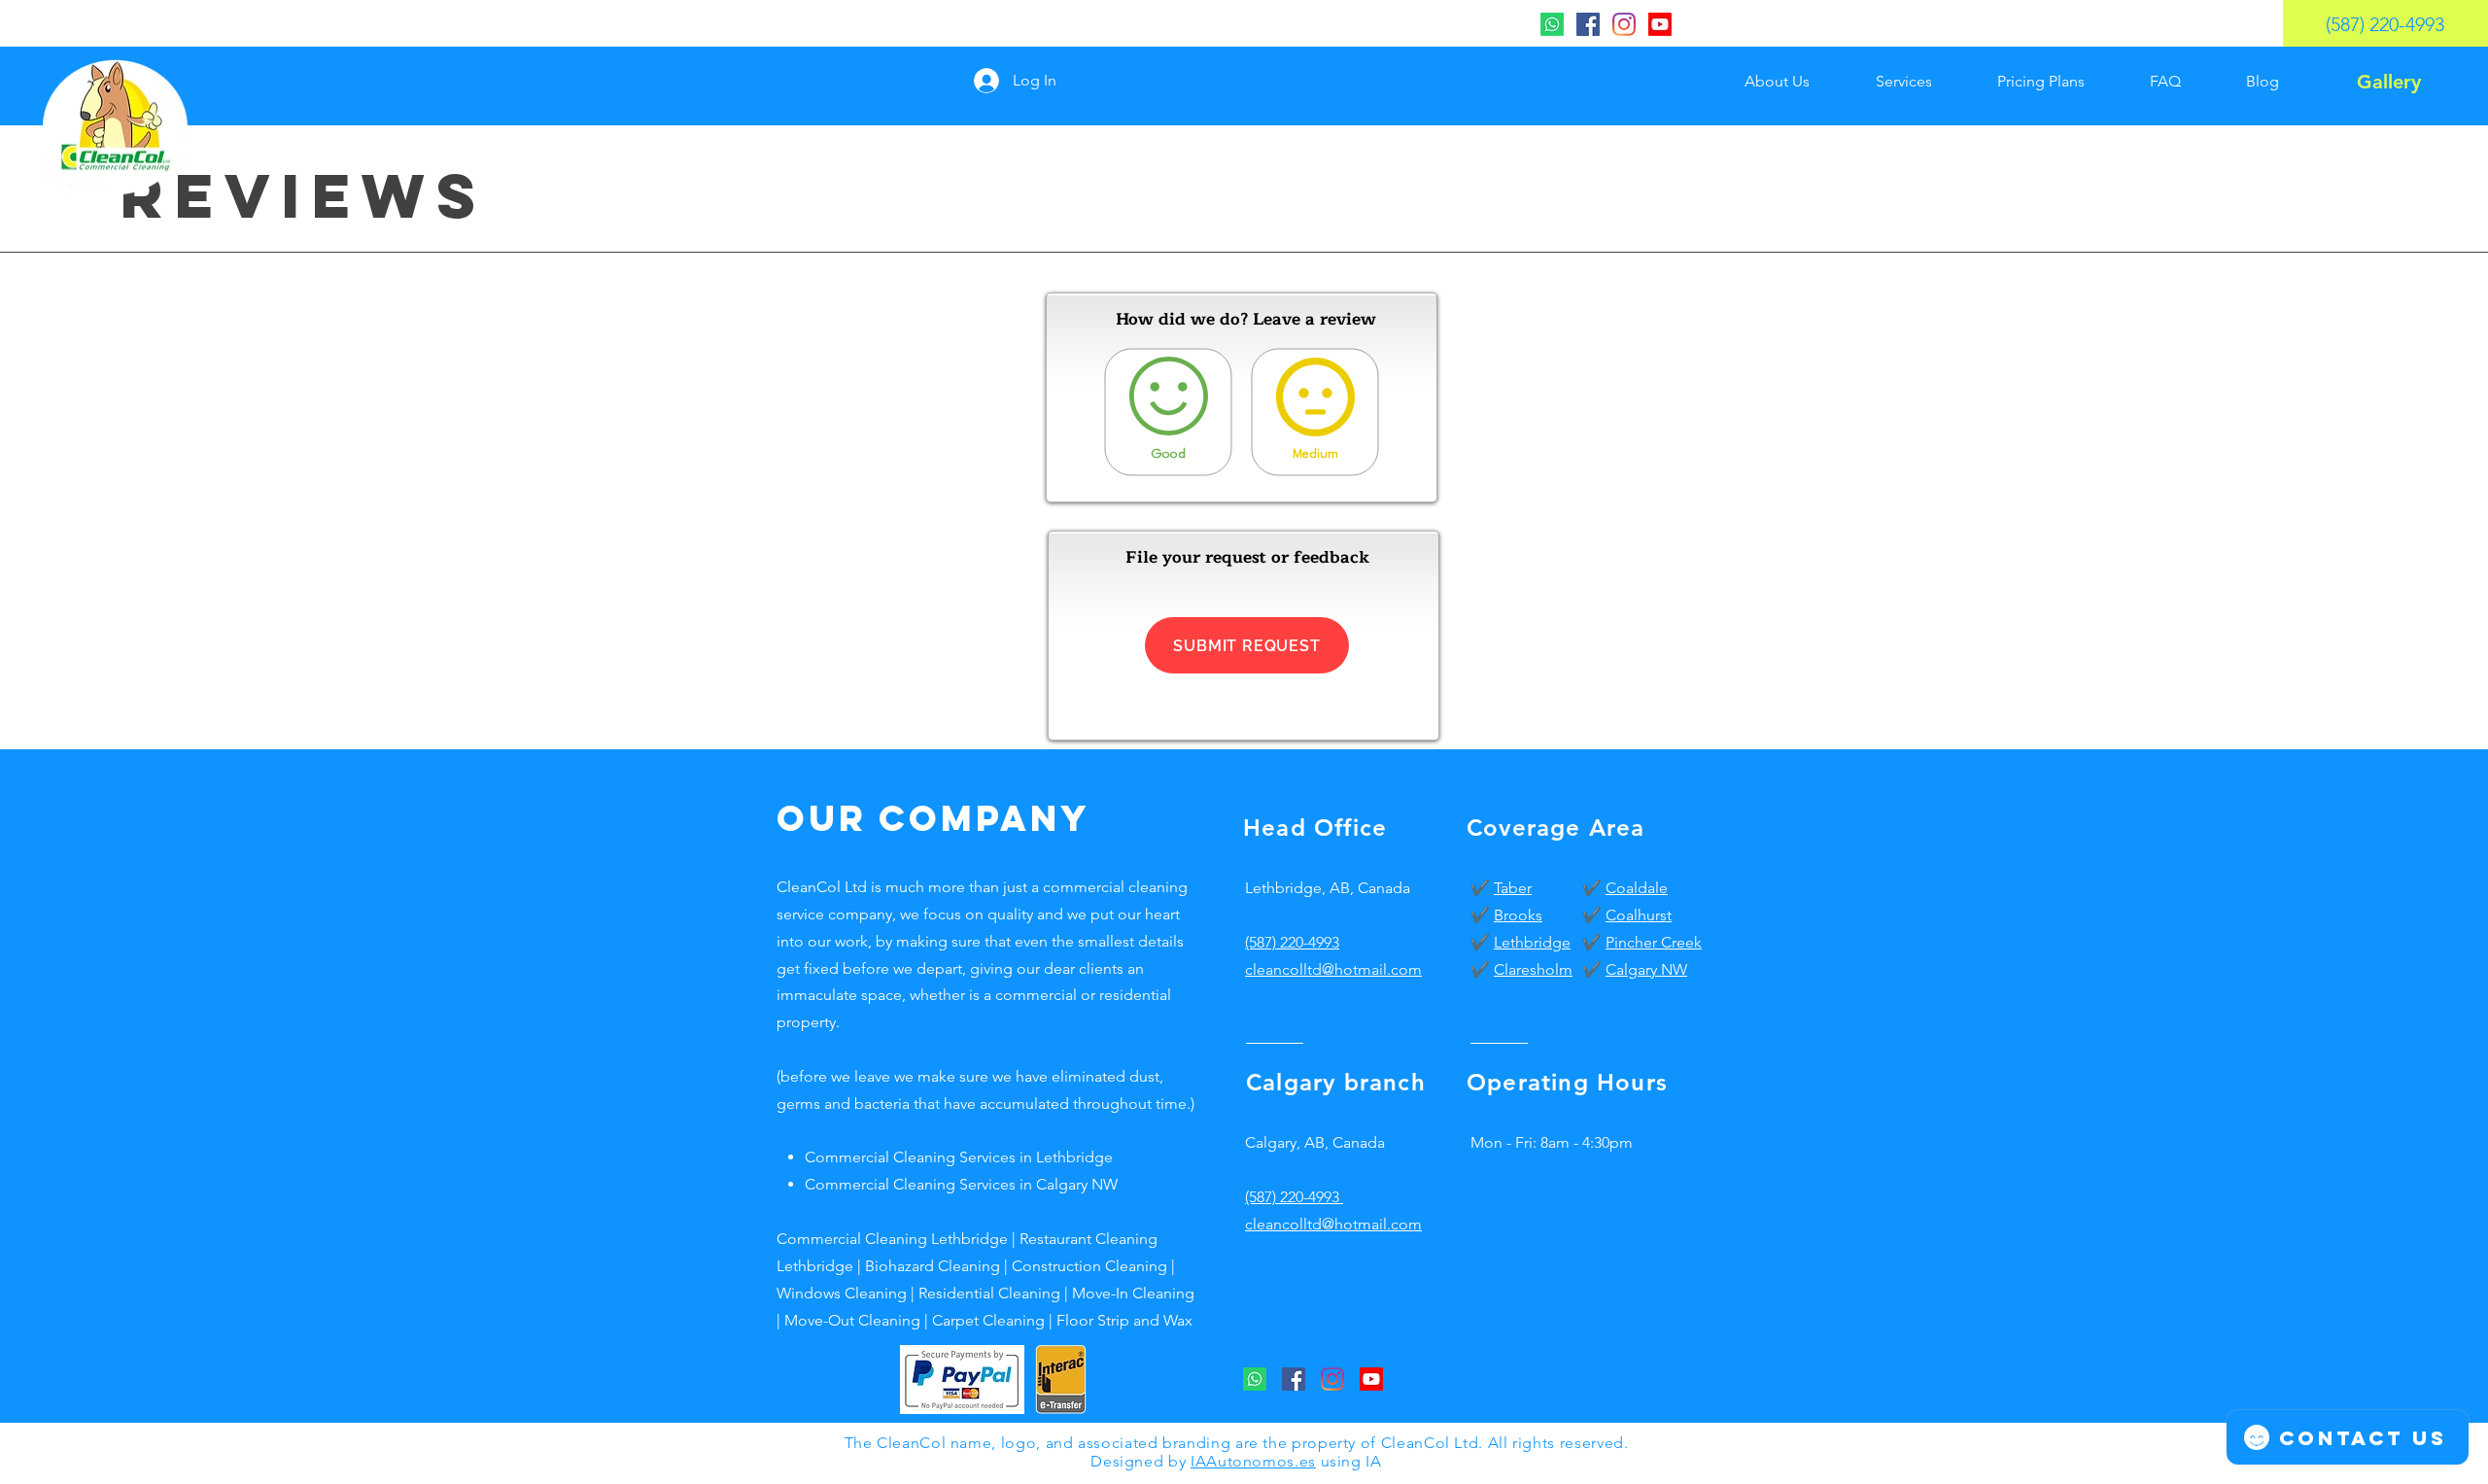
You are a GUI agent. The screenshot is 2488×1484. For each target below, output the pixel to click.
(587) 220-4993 (1292, 942)
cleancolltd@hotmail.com (1333, 1224)
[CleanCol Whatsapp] (1552, 24)
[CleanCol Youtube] (1660, 24)
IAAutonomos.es (1253, 1461)
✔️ (1482, 888)
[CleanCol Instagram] (1624, 24)
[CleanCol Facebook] (1588, 24)
